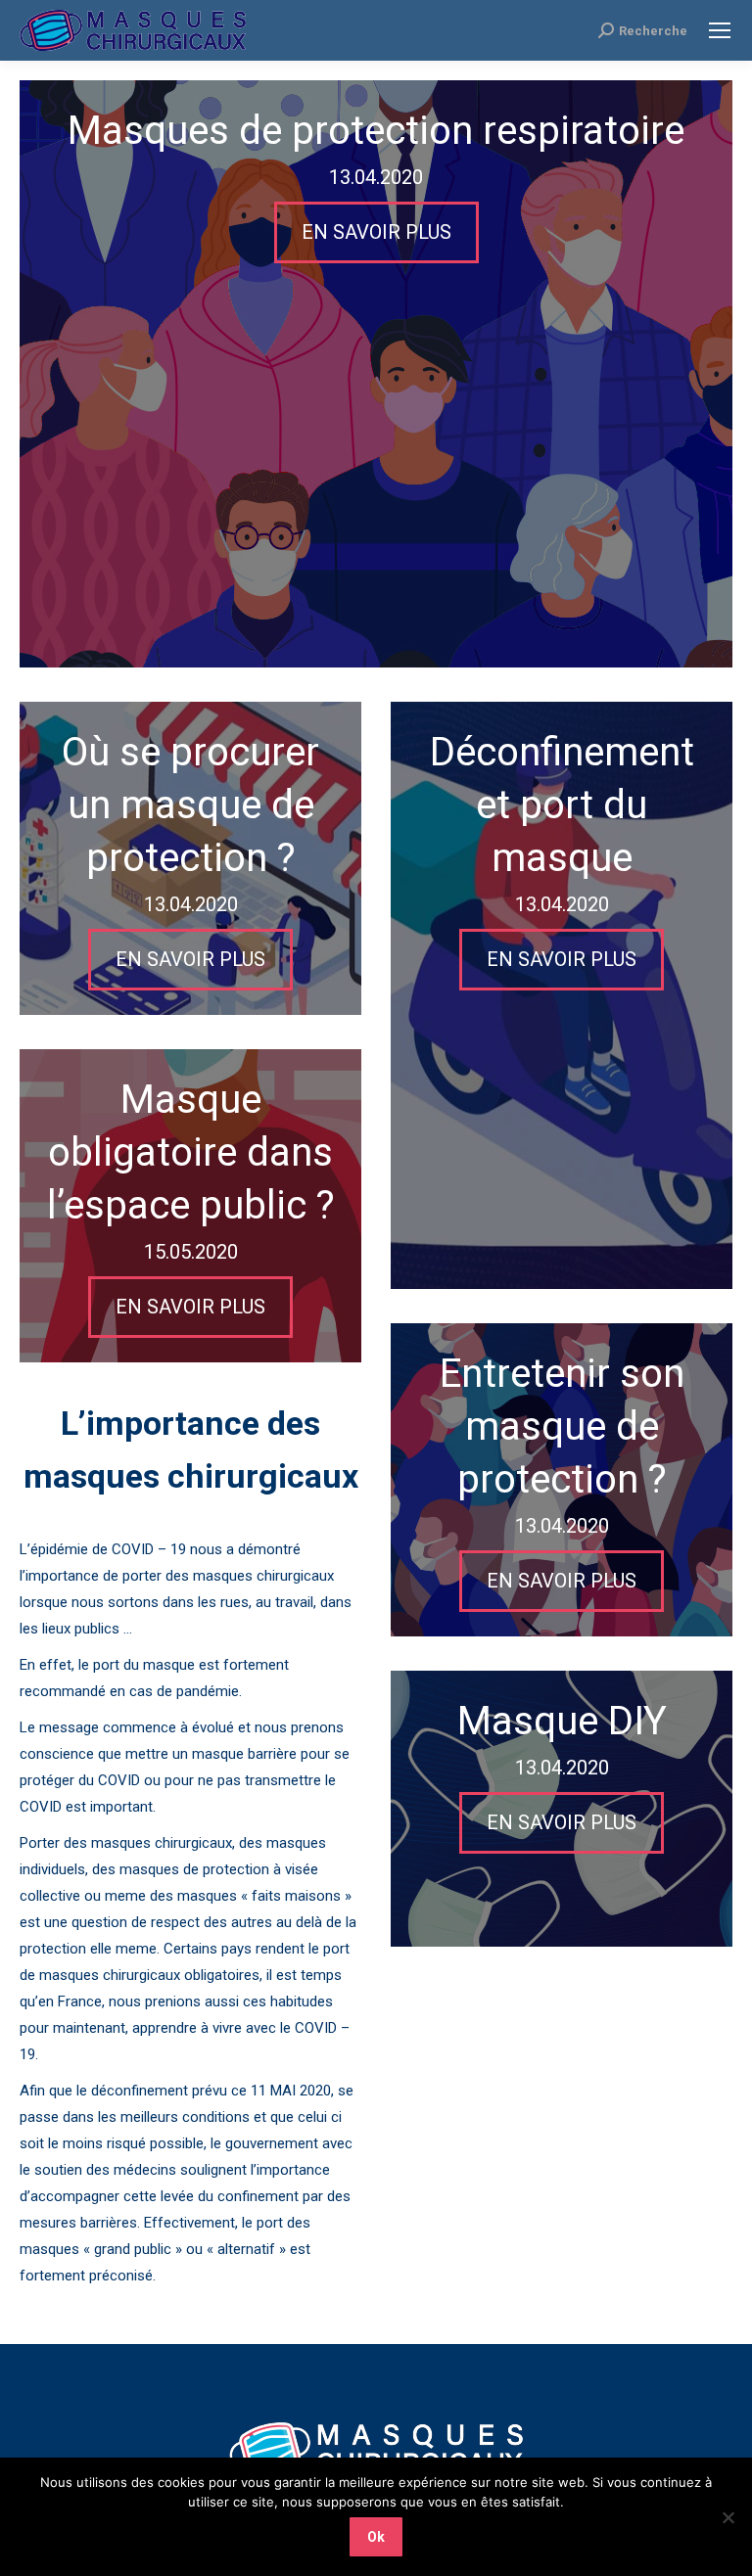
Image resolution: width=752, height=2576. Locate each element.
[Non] (728, 2517)
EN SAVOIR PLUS (376, 232)
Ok (376, 2537)
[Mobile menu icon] (720, 30)
